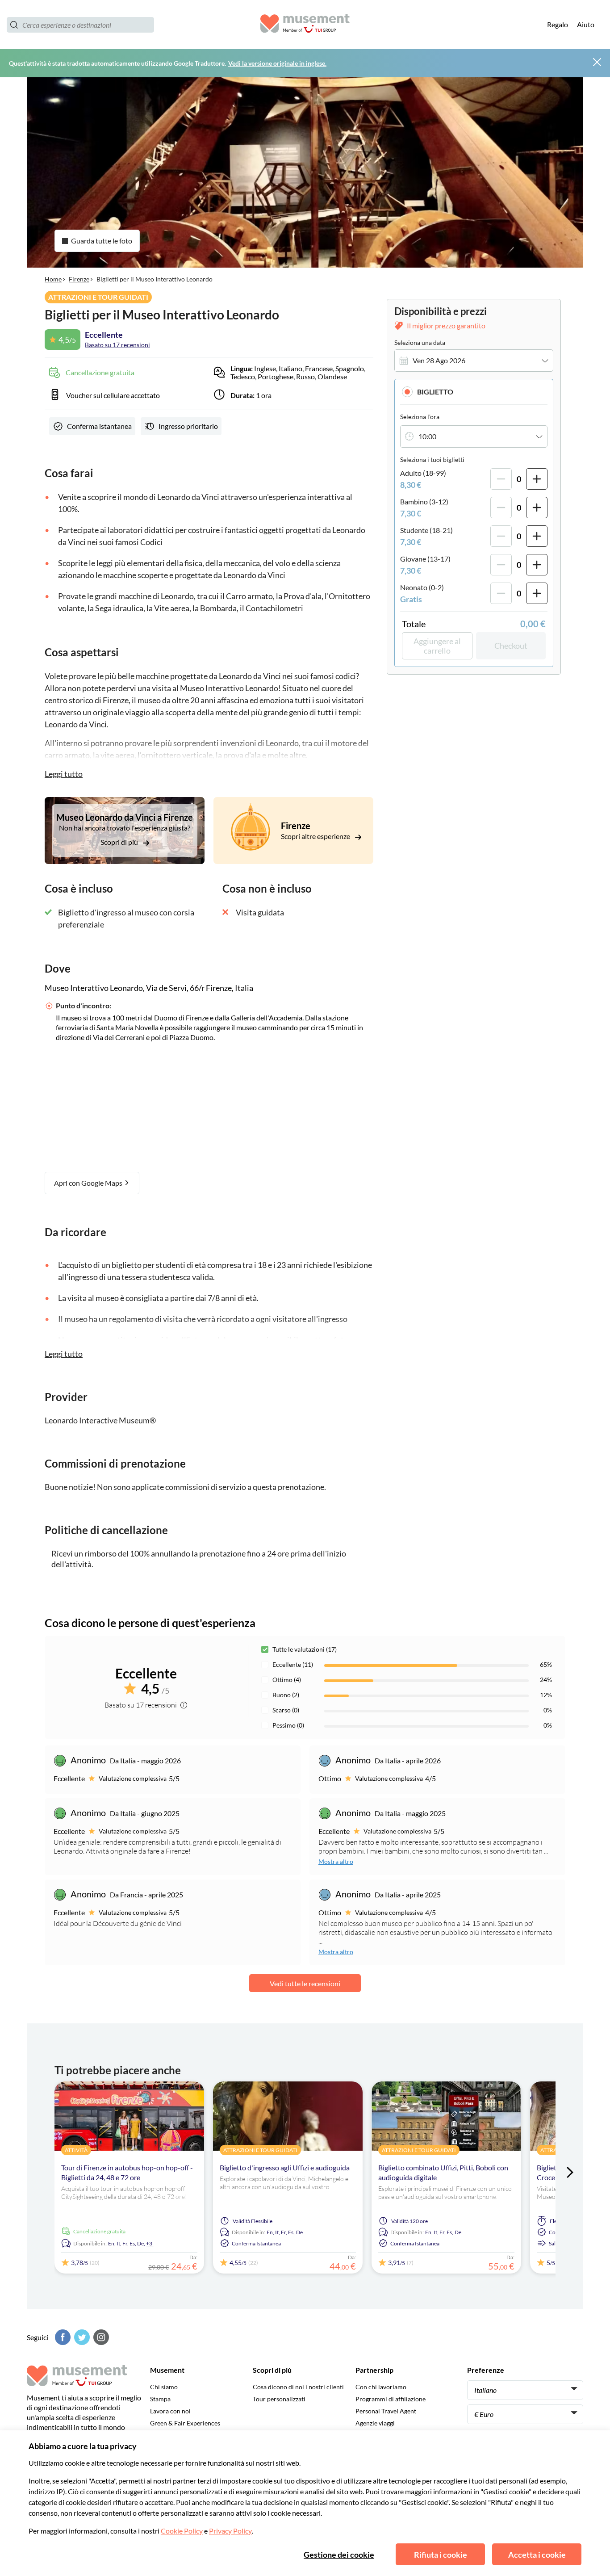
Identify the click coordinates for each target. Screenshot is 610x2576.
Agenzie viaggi (375, 2423)
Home (53, 279)
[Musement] (305, 25)
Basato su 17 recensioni (117, 345)
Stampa (160, 2399)
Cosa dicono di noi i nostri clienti (298, 2387)
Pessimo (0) (288, 1725)
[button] (474, 392)
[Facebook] (62, 2337)
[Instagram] (100, 2337)
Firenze (79, 279)
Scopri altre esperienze (316, 836)
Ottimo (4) (287, 1680)
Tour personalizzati (279, 2399)
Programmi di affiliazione (391, 2399)
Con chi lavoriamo (381, 2387)
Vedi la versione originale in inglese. (277, 63)
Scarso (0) (286, 1710)
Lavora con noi (170, 2411)
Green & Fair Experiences (185, 2423)
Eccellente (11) (293, 1664)
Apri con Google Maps (89, 1183)
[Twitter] (81, 2337)
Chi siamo (164, 2387)
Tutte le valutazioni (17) (305, 1649)
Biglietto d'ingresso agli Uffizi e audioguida (285, 2167)
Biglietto (435, 392)
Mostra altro (336, 1861)
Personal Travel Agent (386, 2411)
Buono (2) (286, 1695)
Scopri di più (120, 842)
